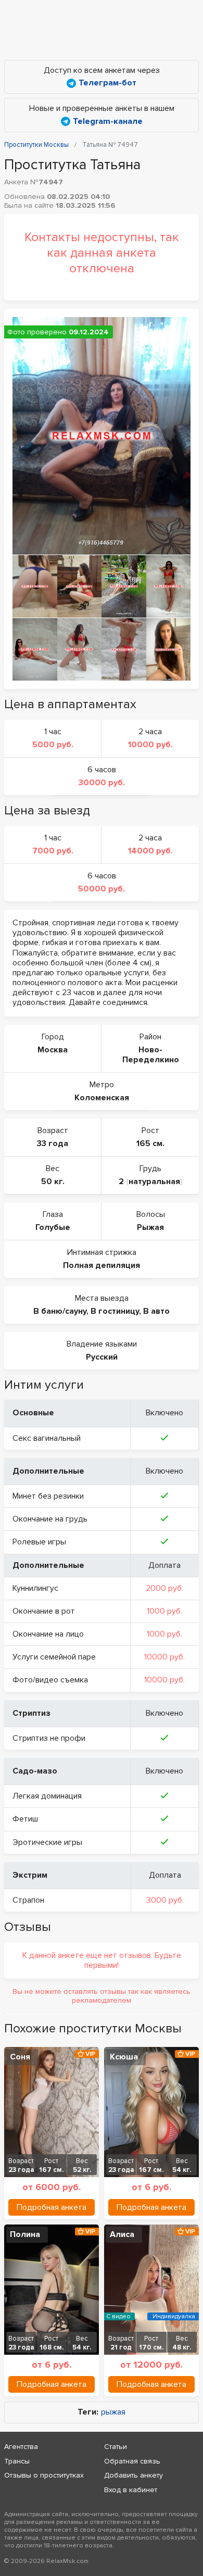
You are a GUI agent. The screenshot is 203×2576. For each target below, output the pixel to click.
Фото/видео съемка (50, 1680)
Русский (102, 1357)
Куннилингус (35, 1588)
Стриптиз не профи (49, 1738)
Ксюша (124, 2057)
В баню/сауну (60, 1311)
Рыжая (150, 1227)
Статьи (116, 2447)
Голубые (53, 1227)
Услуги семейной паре (54, 1657)
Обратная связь (132, 2461)
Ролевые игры (39, 1542)
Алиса (122, 2234)
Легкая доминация (47, 1796)
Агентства (21, 2447)
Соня (20, 2057)
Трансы (17, 2461)
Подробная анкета (52, 2207)
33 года (53, 1144)
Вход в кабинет (131, 2490)
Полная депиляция (102, 1265)
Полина (25, 2234)
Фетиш (25, 1819)
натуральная (154, 1182)
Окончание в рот (44, 1611)
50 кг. (53, 1182)
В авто (156, 1311)
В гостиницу (115, 1311)
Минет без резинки (48, 1496)
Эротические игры (47, 1842)
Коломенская (102, 1098)
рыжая (113, 2412)
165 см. (150, 1144)
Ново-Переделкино (151, 1055)
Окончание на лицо (48, 1634)
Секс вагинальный (47, 1438)
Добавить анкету (134, 2475)
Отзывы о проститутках (44, 2475)
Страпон (28, 1900)
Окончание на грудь (50, 1519)
